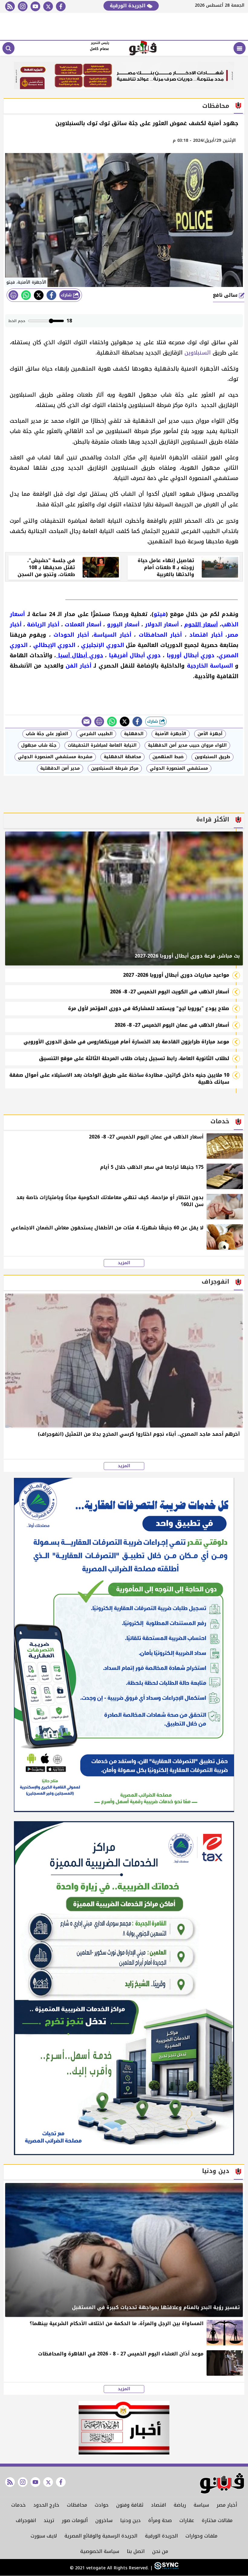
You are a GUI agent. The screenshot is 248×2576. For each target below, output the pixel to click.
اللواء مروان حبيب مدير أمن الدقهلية (187, 745)
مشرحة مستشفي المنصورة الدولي (55, 757)
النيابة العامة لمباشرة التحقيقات (102, 745)
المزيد (124, 1263)
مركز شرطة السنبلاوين (115, 768)
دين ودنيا (130, 2520)
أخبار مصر (227, 2505)
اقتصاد (158, 2505)
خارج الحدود (46, 2505)
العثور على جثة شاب (47, 734)
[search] (8, 48)
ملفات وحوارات (201, 2536)
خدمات (18, 2505)
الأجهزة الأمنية (171, 734)
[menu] (240, 48)
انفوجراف (26, 2520)
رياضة (180, 2505)
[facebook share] (51, 295)
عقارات (187, 2520)
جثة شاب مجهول (39, 745)
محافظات (77, 2505)
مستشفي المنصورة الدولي (179, 768)
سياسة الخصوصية (100, 2551)
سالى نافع (226, 295)
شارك (67, 295)
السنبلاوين (198, 353)
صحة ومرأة (160, 2520)
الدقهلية (134, 734)
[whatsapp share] (26, 295)
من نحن (160, 2551)
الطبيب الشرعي (96, 734)
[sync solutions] (166, 2568)
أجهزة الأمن (210, 734)
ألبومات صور (75, 2520)
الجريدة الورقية (128, 6)
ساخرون (104, 2520)
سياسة (201, 2505)
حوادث (102, 2505)
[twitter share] (39, 295)
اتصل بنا (136, 2551)
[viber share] (86, 721)
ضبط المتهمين (168, 757)
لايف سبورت (44, 2536)
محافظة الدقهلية (122, 757)
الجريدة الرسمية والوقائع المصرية (101, 2536)
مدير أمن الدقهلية (60, 768)
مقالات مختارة (217, 2520)
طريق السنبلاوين (212, 757)
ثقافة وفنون (130, 2505)
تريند (49, 2520)
